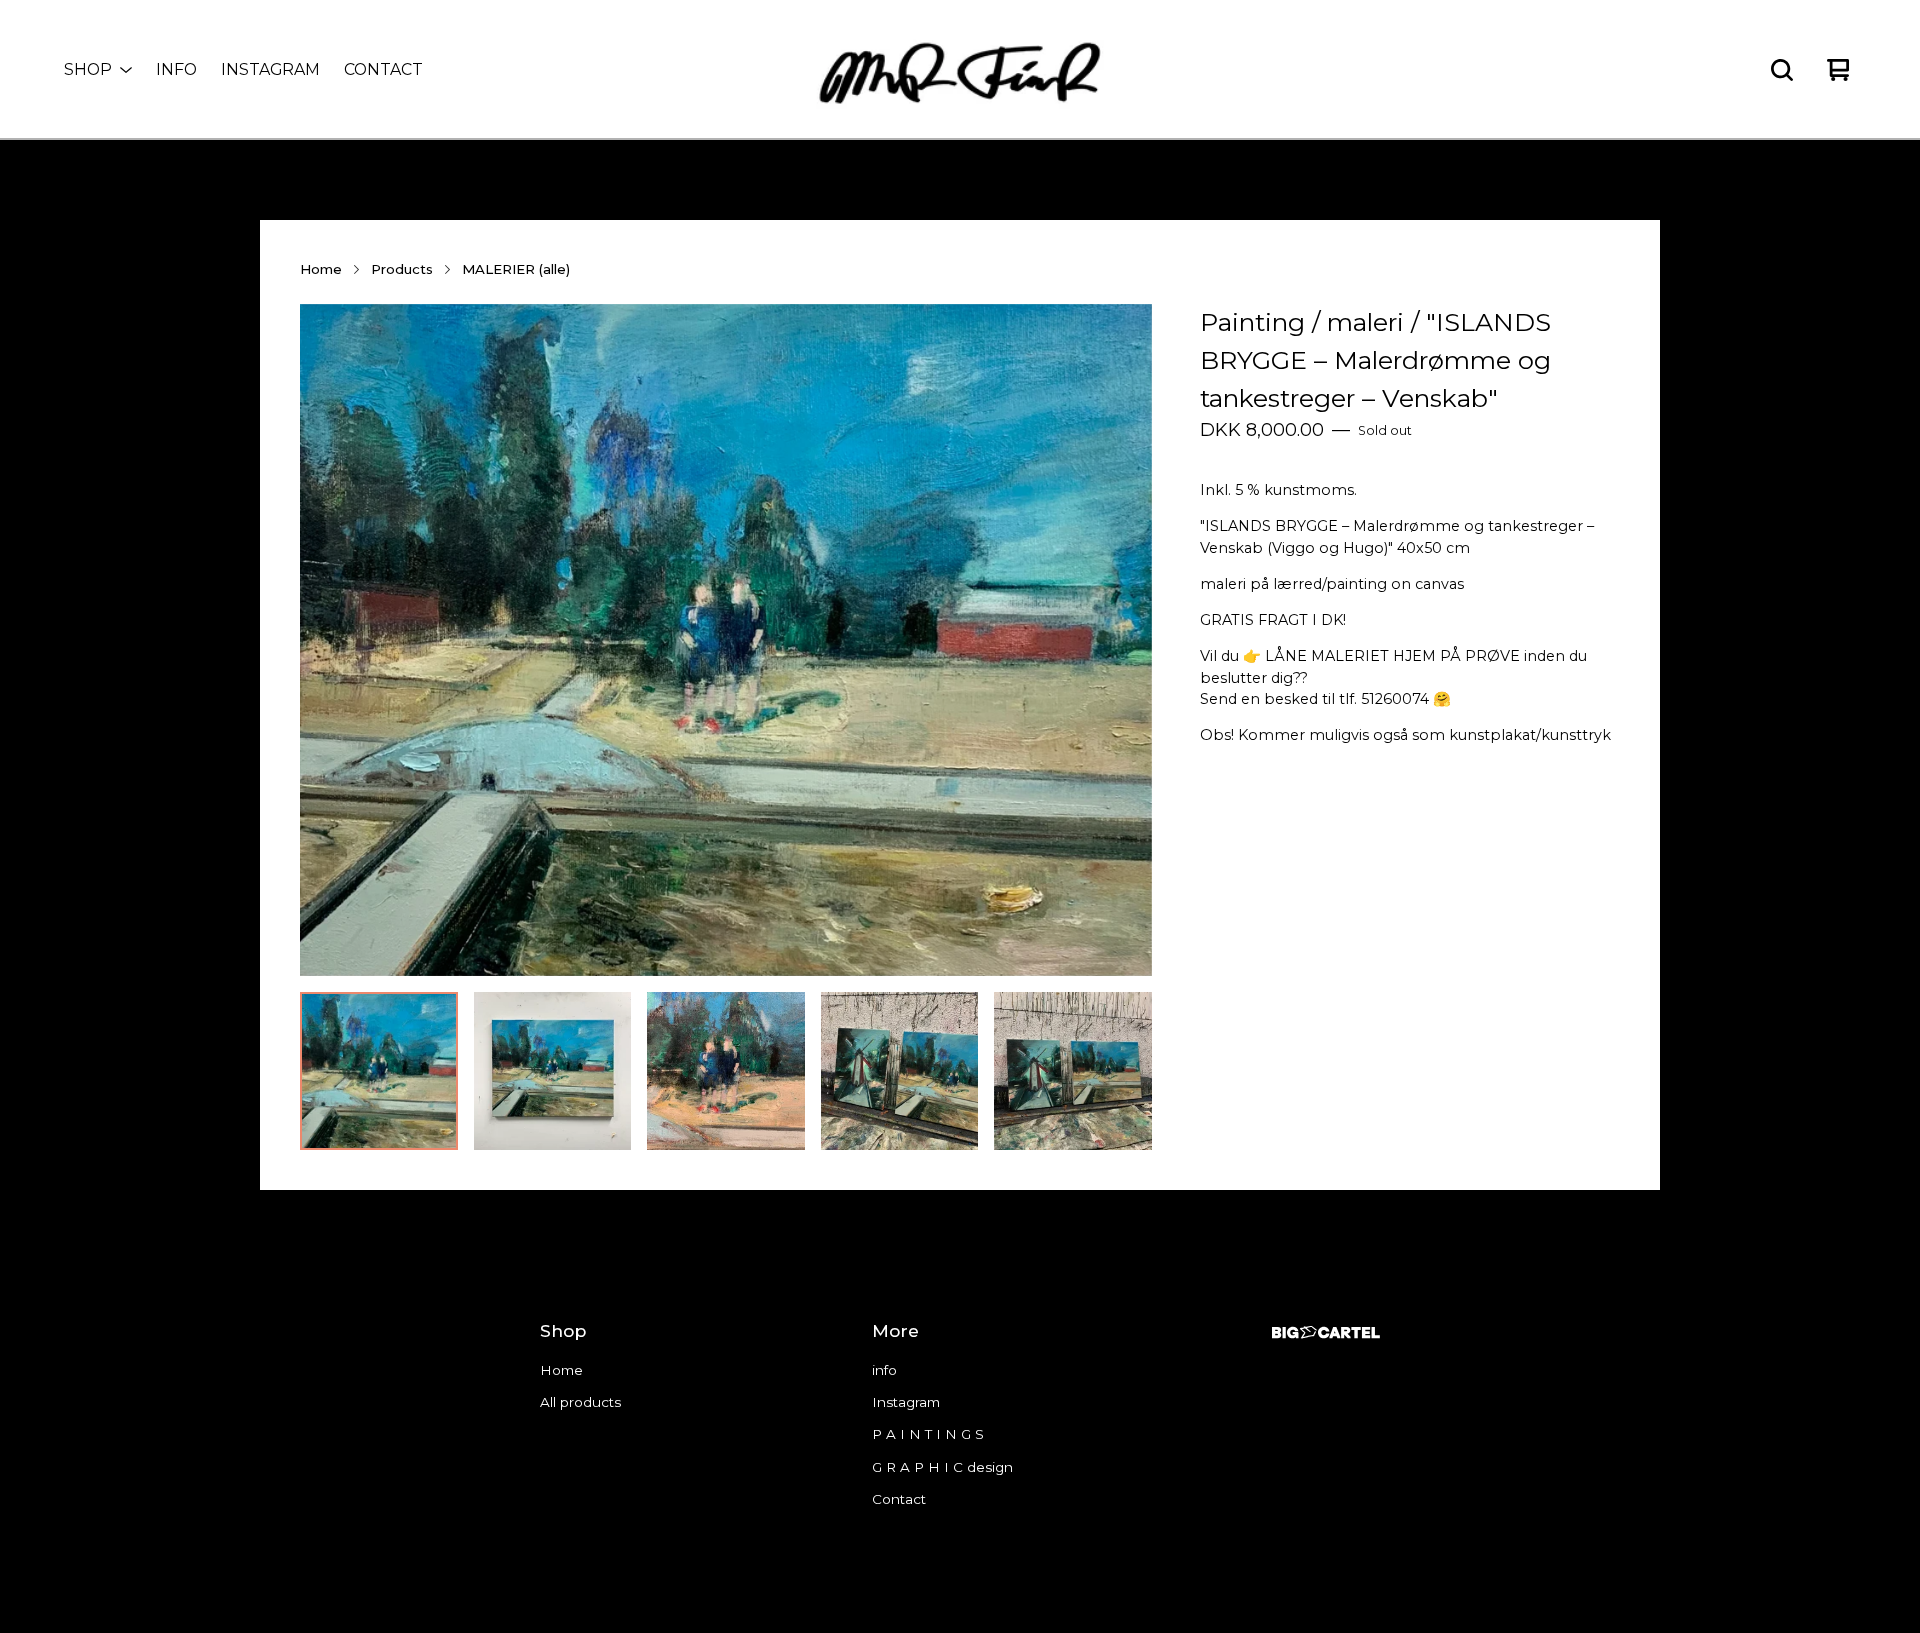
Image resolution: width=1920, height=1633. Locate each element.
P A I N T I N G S (928, 1434)
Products (402, 269)
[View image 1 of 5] (379, 1071)
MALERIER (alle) (516, 269)
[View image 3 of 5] (726, 1071)
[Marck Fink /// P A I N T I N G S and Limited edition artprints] (960, 70)
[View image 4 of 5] (900, 1071)
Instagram (270, 69)
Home (321, 269)
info (176, 69)
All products (580, 1402)
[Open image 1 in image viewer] (726, 640)
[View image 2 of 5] (553, 1071)
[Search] (1782, 70)
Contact (383, 69)
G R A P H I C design (942, 1467)
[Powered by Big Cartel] (1326, 1332)
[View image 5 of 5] (1073, 1071)
